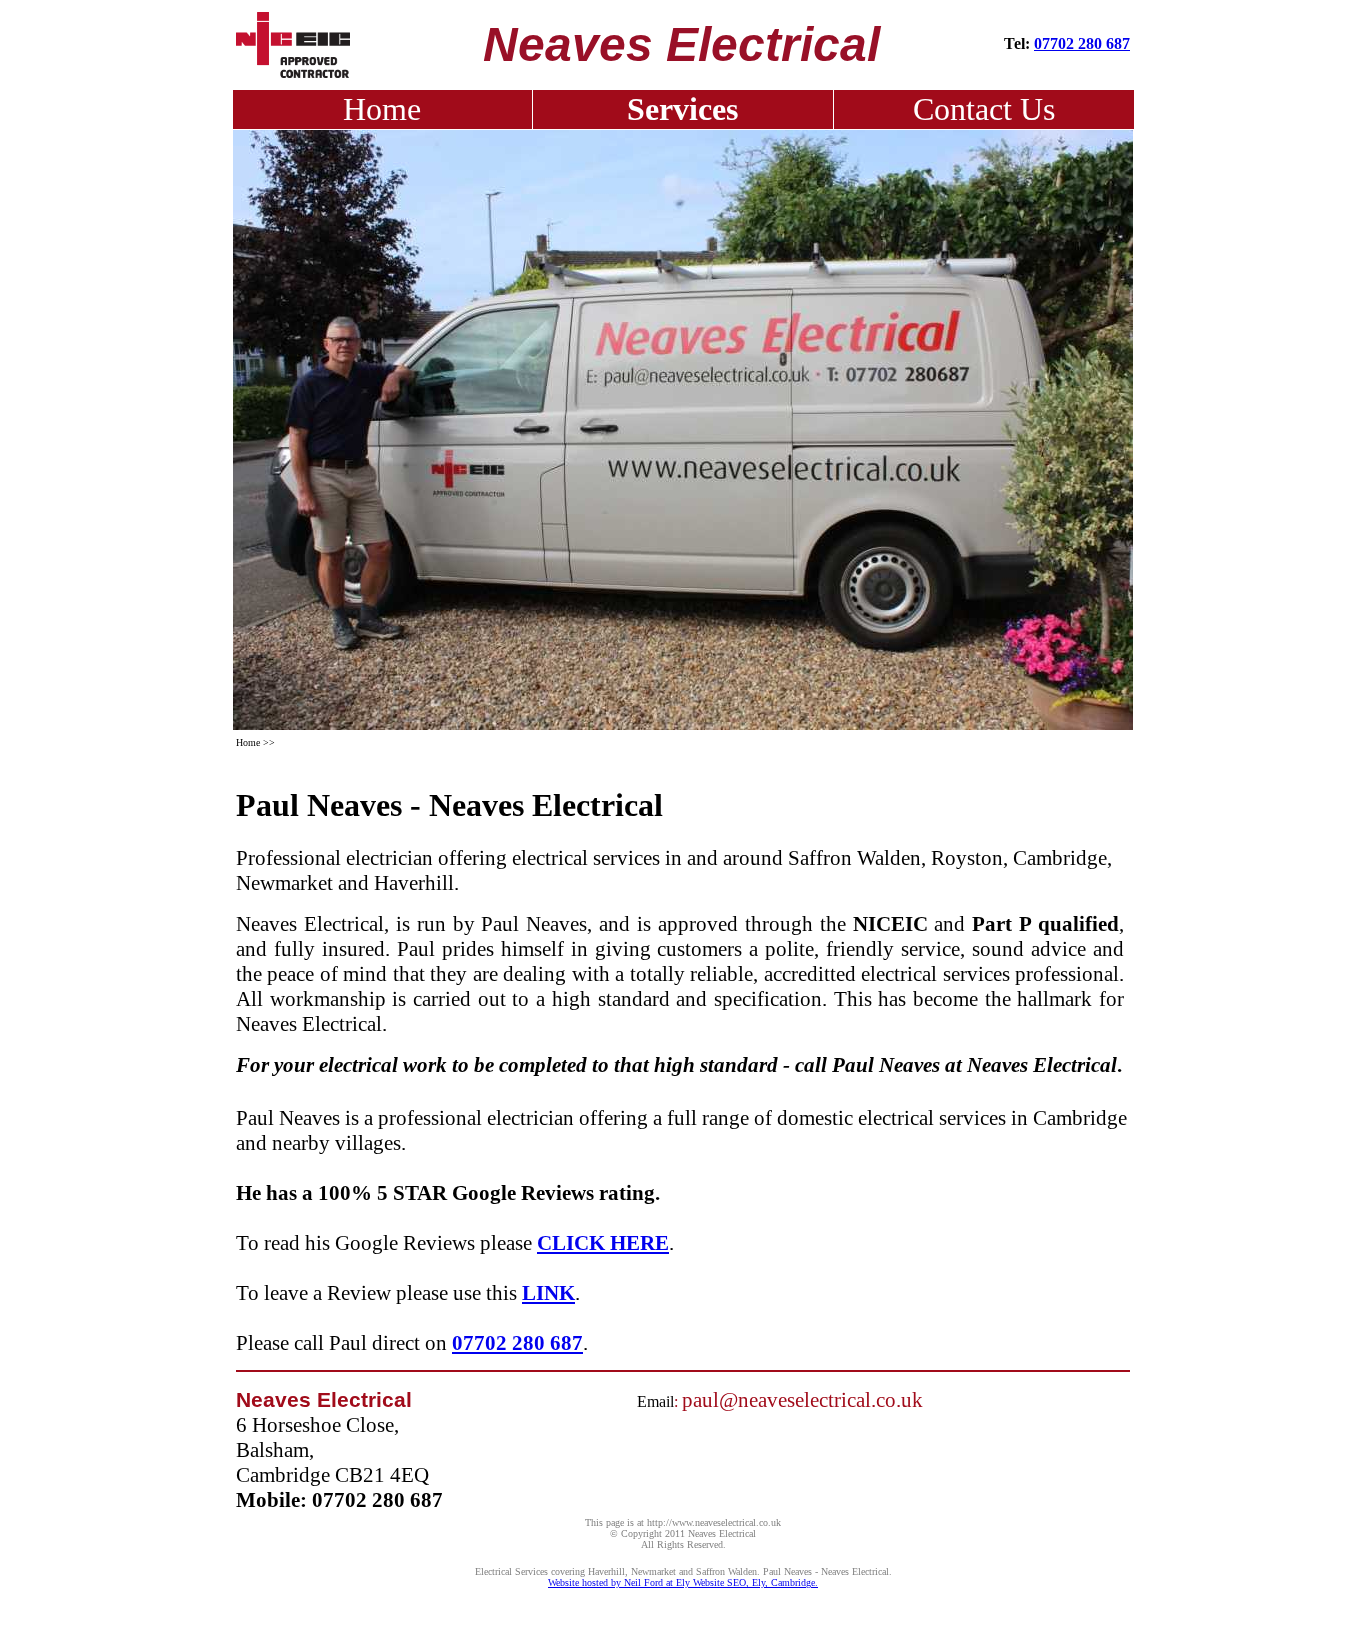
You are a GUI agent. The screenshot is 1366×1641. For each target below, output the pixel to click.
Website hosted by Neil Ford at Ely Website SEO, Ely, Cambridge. (683, 1582)
